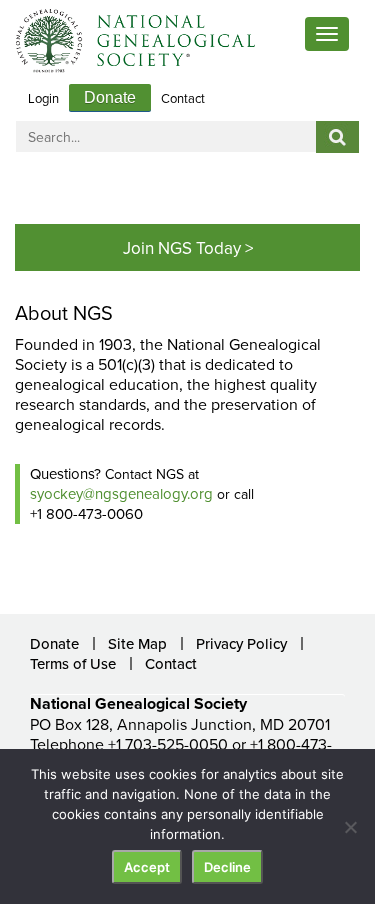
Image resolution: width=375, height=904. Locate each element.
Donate (110, 97)
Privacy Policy (241, 643)
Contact (183, 98)
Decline (227, 867)
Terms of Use (73, 663)
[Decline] (350, 827)
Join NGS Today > (188, 248)
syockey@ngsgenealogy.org (121, 493)
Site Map (137, 643)
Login (43, 98)
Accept (147, 867)
